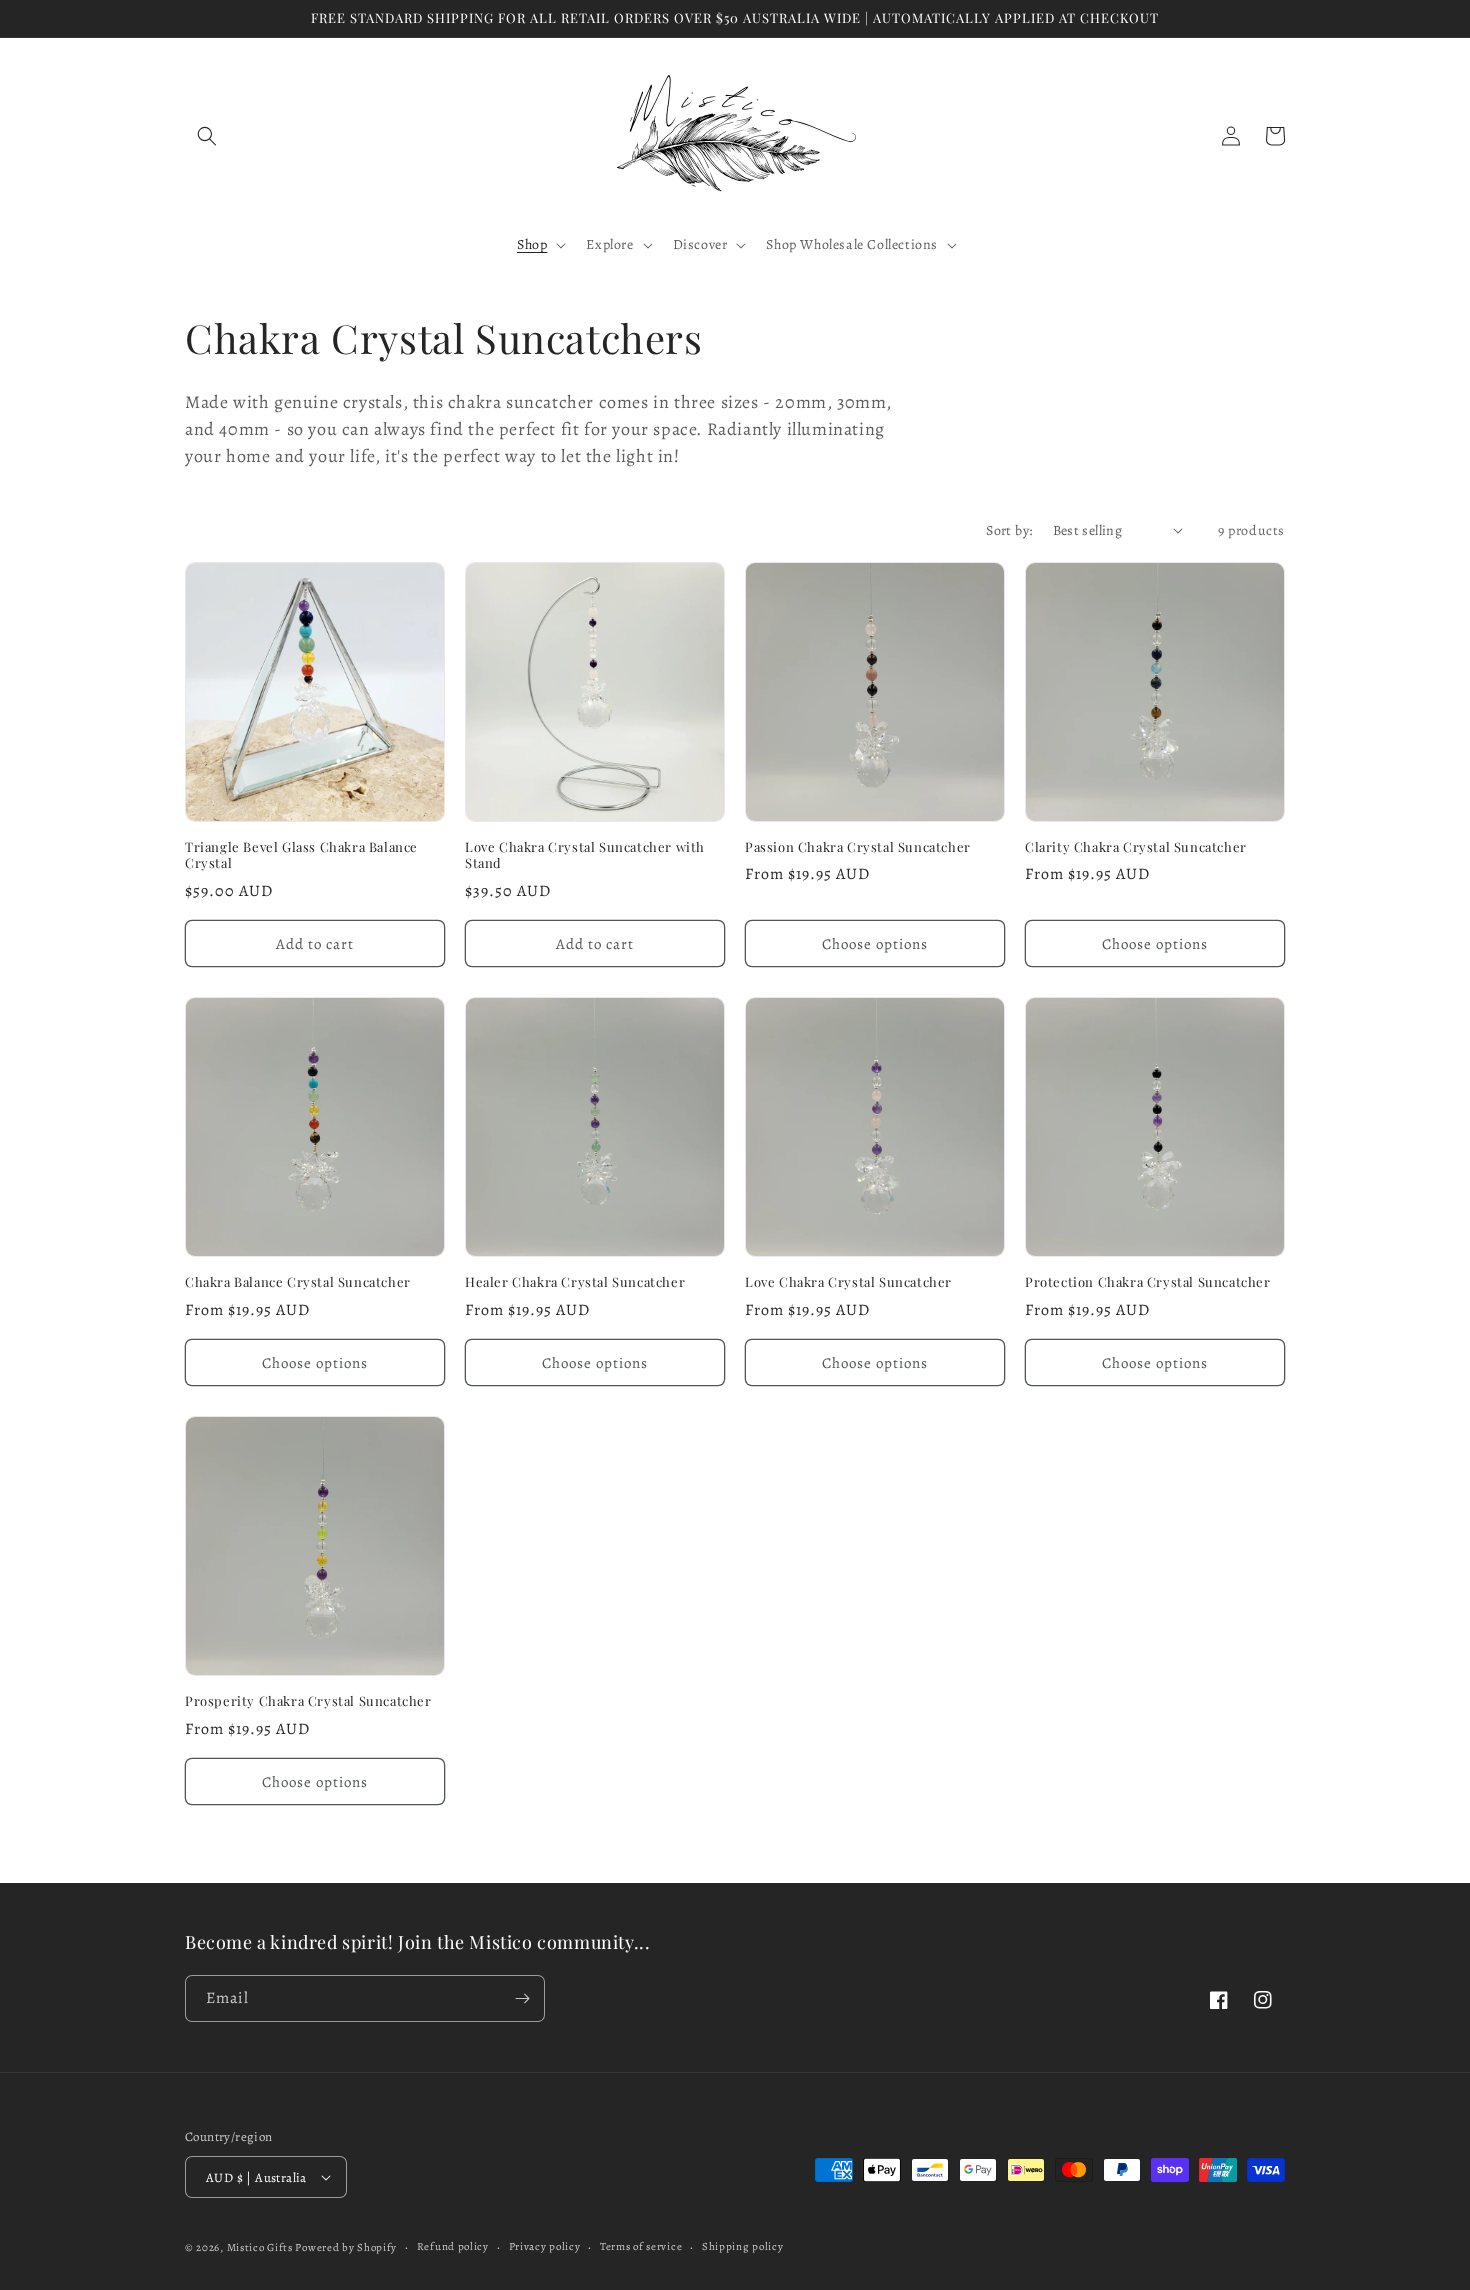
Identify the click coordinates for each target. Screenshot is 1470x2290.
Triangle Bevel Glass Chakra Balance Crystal (301, 855)
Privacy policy (545, 2246)
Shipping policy (743, 2246)
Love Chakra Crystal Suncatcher (848, 1282)
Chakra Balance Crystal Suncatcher (298, 1282)
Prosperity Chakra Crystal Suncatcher (308, 1701)
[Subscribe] (522, 1998)
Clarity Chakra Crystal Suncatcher (1136, 847)
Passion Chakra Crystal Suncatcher (858, 847)
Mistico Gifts (260, 2247)
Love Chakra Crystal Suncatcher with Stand (585, 855)
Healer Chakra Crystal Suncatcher (575, 1282)
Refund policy (453, 2246)
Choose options (875, 944)
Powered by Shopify (346, 2247)
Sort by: (1009, 530)
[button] (207, 136)
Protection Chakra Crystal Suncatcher (1148, 1282)
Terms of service (641, 2246)
